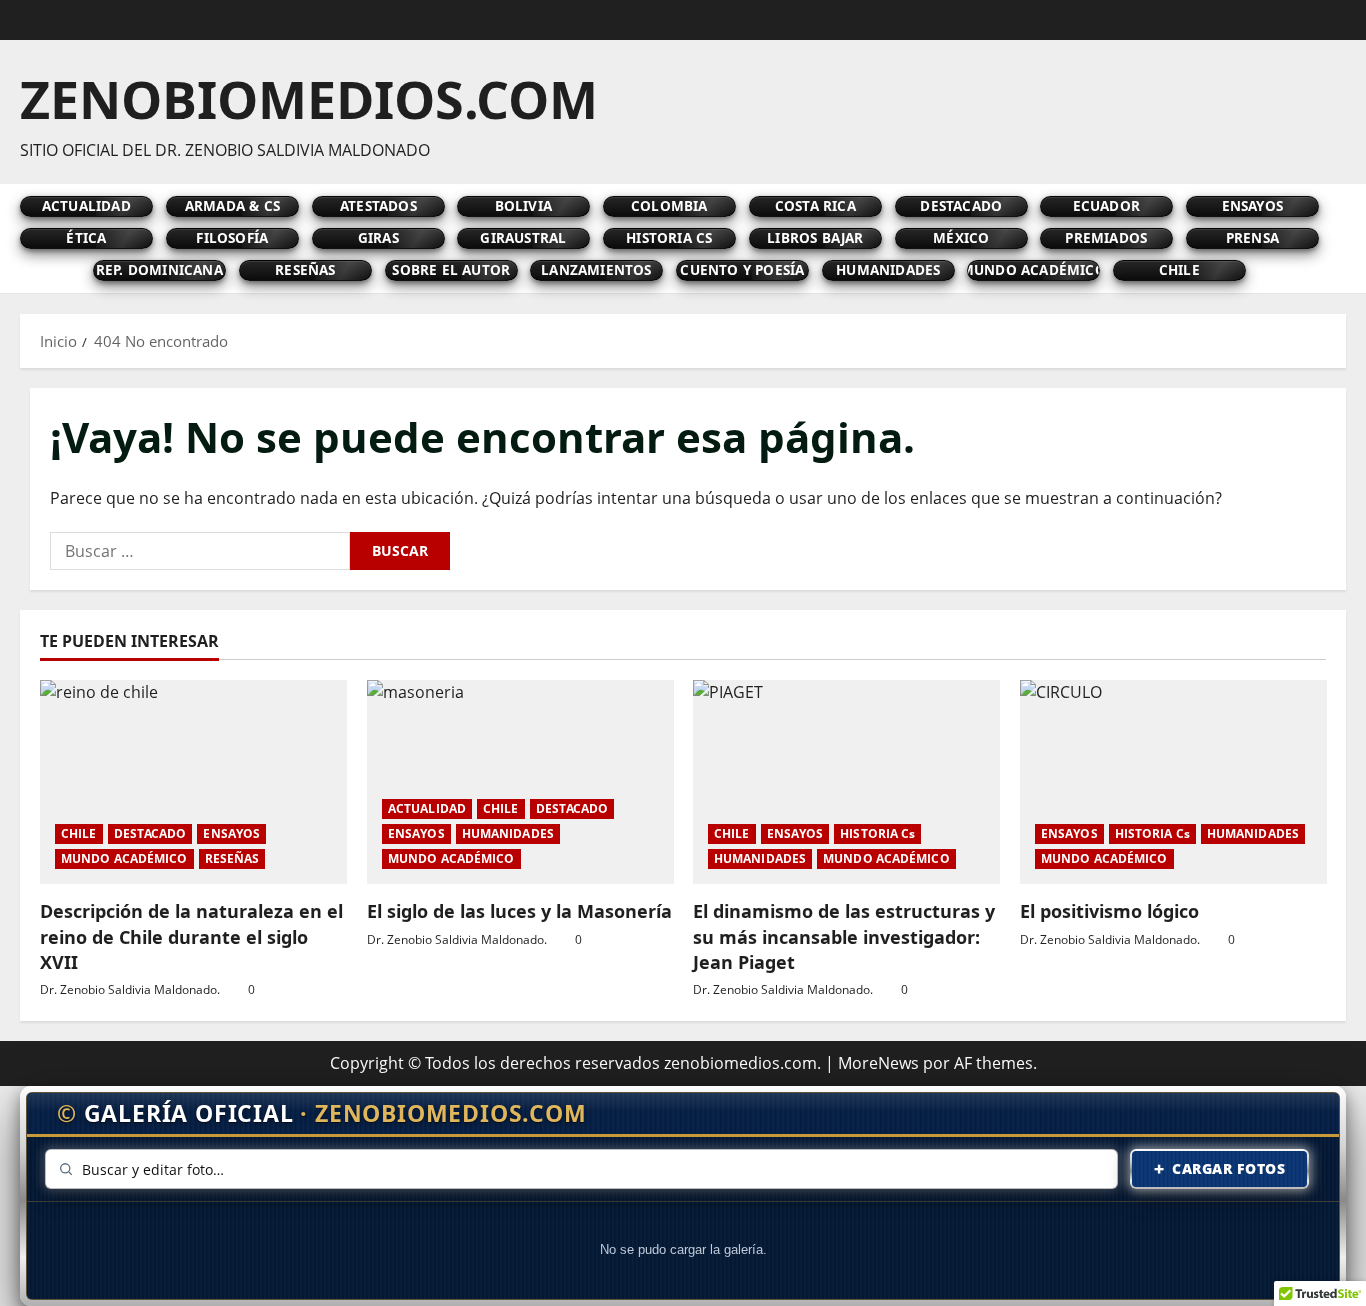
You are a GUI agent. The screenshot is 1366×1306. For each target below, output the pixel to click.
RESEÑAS (305, 269)
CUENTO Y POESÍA (742, 269)
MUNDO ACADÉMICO (1033, 269)
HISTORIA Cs (669, 237)
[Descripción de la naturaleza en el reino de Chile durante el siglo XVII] (193, 782)
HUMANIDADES (888, 269)
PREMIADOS (1107, 237)
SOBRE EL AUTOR (451, 269)
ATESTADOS (378, 205)
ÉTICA (87, 237)
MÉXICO (961, 237)
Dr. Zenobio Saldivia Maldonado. (130, 989)
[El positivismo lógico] (1173, 782)
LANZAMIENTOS (596, 269)
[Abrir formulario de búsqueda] (1340, 238)
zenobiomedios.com (309, 98)
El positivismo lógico (1109, 912)
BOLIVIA (523, 205)
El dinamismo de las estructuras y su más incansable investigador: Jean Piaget (844, 937)
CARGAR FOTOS (1220, 1169)
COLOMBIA (669, 205)
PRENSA (1252, 237)
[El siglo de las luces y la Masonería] (520, 782)
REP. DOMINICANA (159, 269)
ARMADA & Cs (232, 205)
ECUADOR (1106, 205)
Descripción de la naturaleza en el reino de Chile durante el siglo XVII (191, 937)
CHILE (1179, 269)
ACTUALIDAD (86, 205)
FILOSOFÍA (232, 237)
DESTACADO (961, 205)
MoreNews (878, 1063)
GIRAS (378, 237)
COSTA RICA (815, 205)
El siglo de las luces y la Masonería (519, 912)
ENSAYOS (1252, 205)
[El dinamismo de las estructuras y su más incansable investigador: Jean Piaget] (846, 782)
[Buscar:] (200, 551)
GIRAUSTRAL (524, 237)
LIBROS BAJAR (815, 237)
